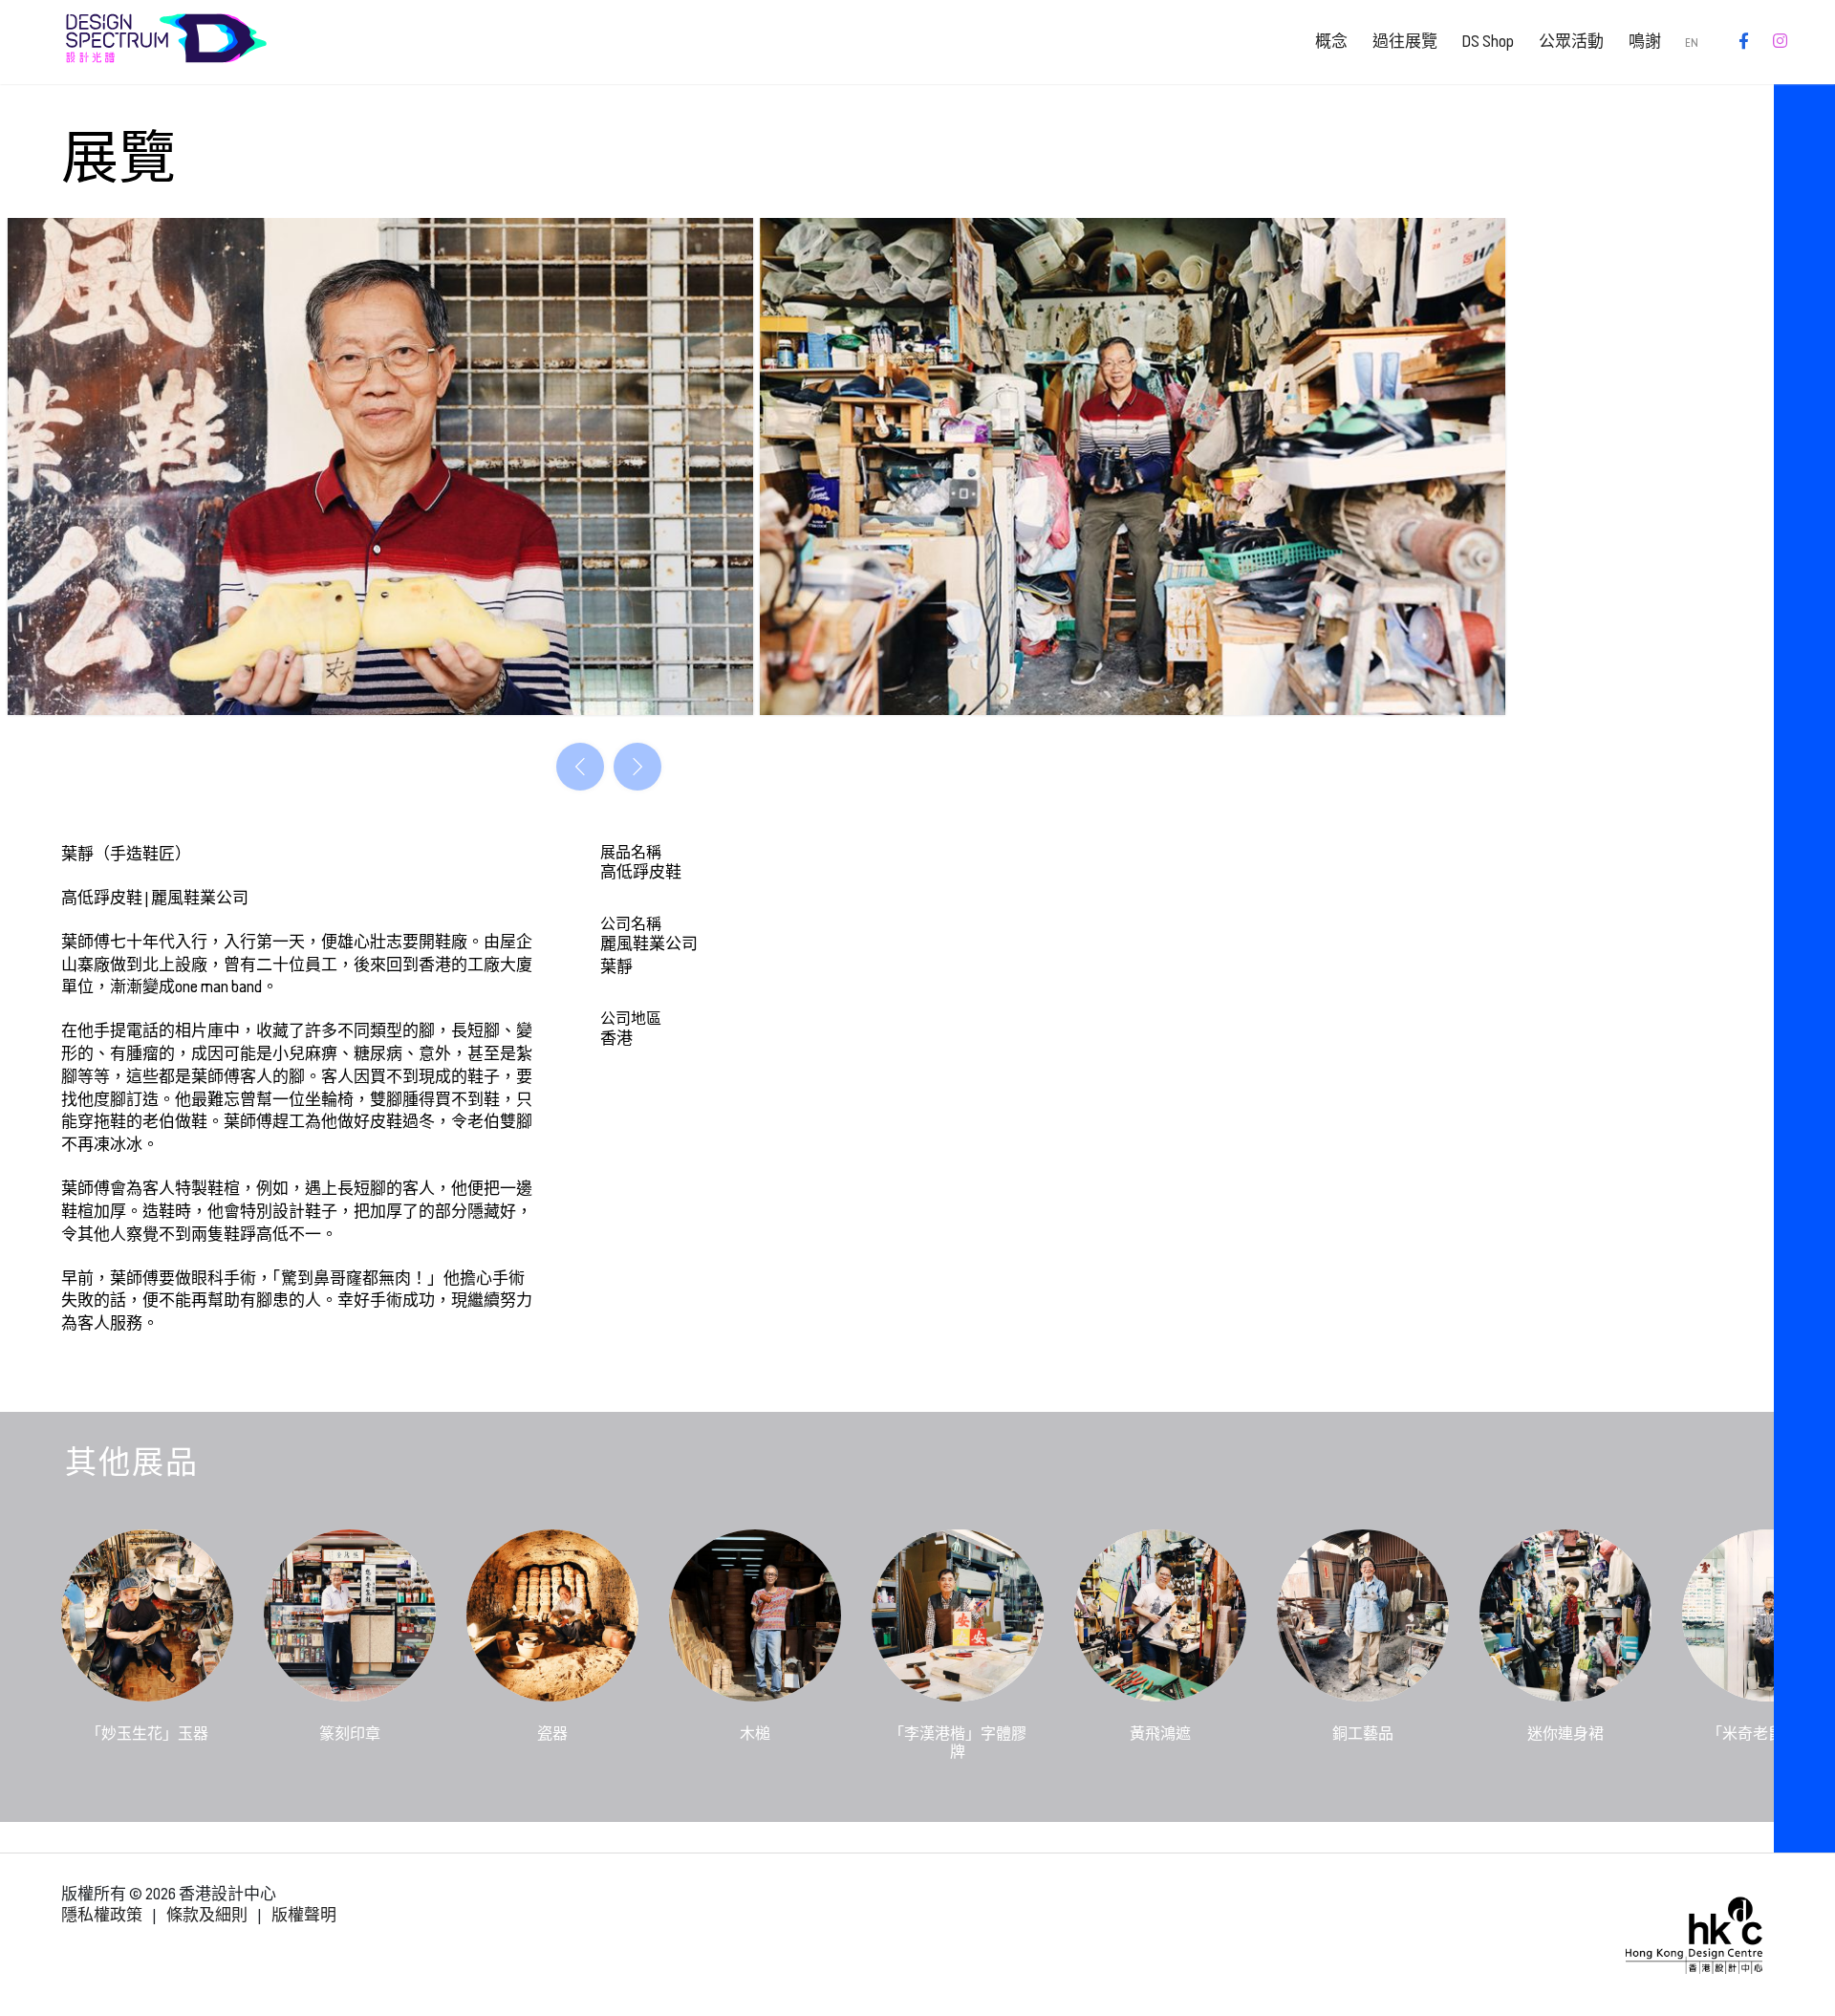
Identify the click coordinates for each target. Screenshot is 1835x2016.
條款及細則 (207, 1915)
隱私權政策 (102, 1915)
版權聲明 (304, 1915)
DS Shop (1488, 42)
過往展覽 (1405, 42)
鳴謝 (1645, 42)
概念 (1331, 42)
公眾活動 (1571, 42)
